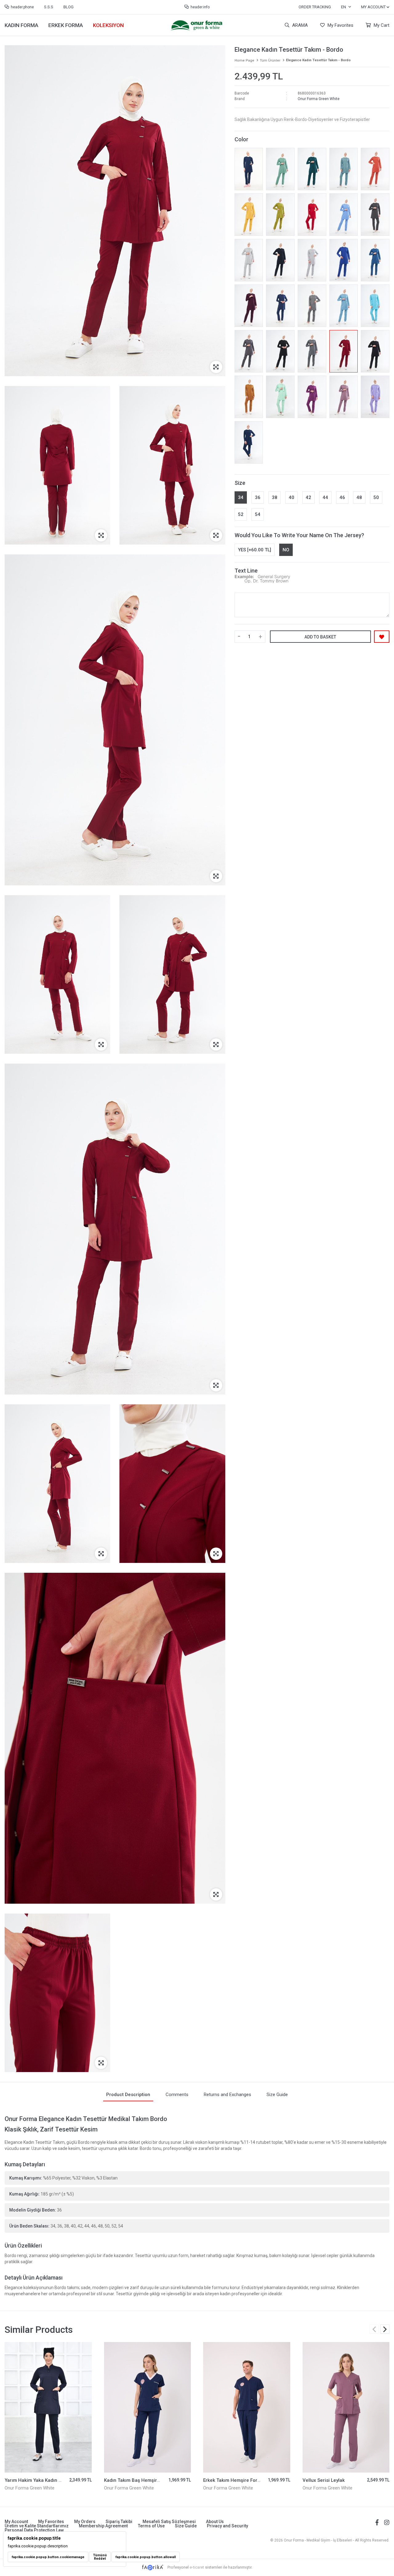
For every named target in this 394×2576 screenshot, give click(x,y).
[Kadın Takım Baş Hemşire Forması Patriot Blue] (48, 2407)
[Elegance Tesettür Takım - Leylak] (344, 397)
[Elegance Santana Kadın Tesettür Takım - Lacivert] (249, 169)
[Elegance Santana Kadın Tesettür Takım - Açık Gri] (249, 260)
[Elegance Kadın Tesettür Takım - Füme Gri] (249, 351)
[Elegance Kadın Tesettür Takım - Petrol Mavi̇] (375, 260)
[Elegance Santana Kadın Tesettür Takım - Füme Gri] (375, 215)
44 (325, 497)
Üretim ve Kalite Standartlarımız (37, 2526)
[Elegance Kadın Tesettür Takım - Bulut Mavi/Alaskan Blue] (344, 306)
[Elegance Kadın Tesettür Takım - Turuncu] (375, 169)
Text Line (246, 571)
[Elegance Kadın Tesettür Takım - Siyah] (280, 351)
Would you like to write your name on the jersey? (299, 535)
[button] (385, 2329)
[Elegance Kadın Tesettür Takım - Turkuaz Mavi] (375, 306)
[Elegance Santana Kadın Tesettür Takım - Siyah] (375, 351)
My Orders (85, 2522)
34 (241, 497)
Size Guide (186, 2526)
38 (275, 497)
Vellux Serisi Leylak (224, 2480)
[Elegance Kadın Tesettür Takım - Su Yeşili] (280, 397)
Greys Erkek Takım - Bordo (331, 2480)
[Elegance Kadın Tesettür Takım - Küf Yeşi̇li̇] (280, 169)
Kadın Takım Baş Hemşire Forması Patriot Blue (55, 2480)
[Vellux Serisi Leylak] (247, 2407)
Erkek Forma (66, 25)
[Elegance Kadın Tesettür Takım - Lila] (375, 397)
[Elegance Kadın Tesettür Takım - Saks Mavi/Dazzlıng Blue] (344, 260)
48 (359, 497)
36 (258, 497)
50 (376, 497)
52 (241, 514)
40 (291, 497)
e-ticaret (197, 2567)
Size (240, 483)
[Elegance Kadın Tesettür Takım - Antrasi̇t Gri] (312, 351)
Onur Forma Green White (319, 99)
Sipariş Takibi (119, 2522)
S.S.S (49, 7)
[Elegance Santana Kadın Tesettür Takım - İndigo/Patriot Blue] (249, 442)
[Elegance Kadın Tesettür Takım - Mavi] (344, 215)
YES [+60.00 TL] (255, 550)
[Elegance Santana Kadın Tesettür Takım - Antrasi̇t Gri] (312, 306)
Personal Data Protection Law (34, 2530)
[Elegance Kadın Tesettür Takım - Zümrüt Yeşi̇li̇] (312, 169)
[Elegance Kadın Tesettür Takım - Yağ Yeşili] (280, 215)
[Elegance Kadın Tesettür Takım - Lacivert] (280, 260)
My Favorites (340, 25)
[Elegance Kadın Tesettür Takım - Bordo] (344, 351)
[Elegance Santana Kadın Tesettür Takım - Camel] (249, 397)
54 (258, 514)
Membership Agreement (103, 2526)
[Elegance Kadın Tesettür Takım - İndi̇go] (280, 306)
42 (308, 497)
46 (342, 497)
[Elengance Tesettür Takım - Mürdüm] (249, 306)
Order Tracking (315, 7)
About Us (215, 2522)
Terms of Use (151, 2526)
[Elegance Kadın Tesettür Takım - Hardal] (249, 215)
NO (286, 550)
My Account (16, 2522)
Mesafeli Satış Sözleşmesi (169, 2522)
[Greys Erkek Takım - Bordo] (346, 2407)
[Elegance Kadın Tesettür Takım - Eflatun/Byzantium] (312, 397)
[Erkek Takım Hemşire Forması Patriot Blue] (148, 2407)
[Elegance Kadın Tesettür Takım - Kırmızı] (312, 215)
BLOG (68, 7)
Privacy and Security (227, 2526)
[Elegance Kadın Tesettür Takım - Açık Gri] (312, 260)
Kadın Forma (21, 25)
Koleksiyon (108, 25)
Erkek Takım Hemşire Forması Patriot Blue (150, 2480)
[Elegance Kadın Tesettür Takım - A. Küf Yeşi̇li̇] (344, 169)
